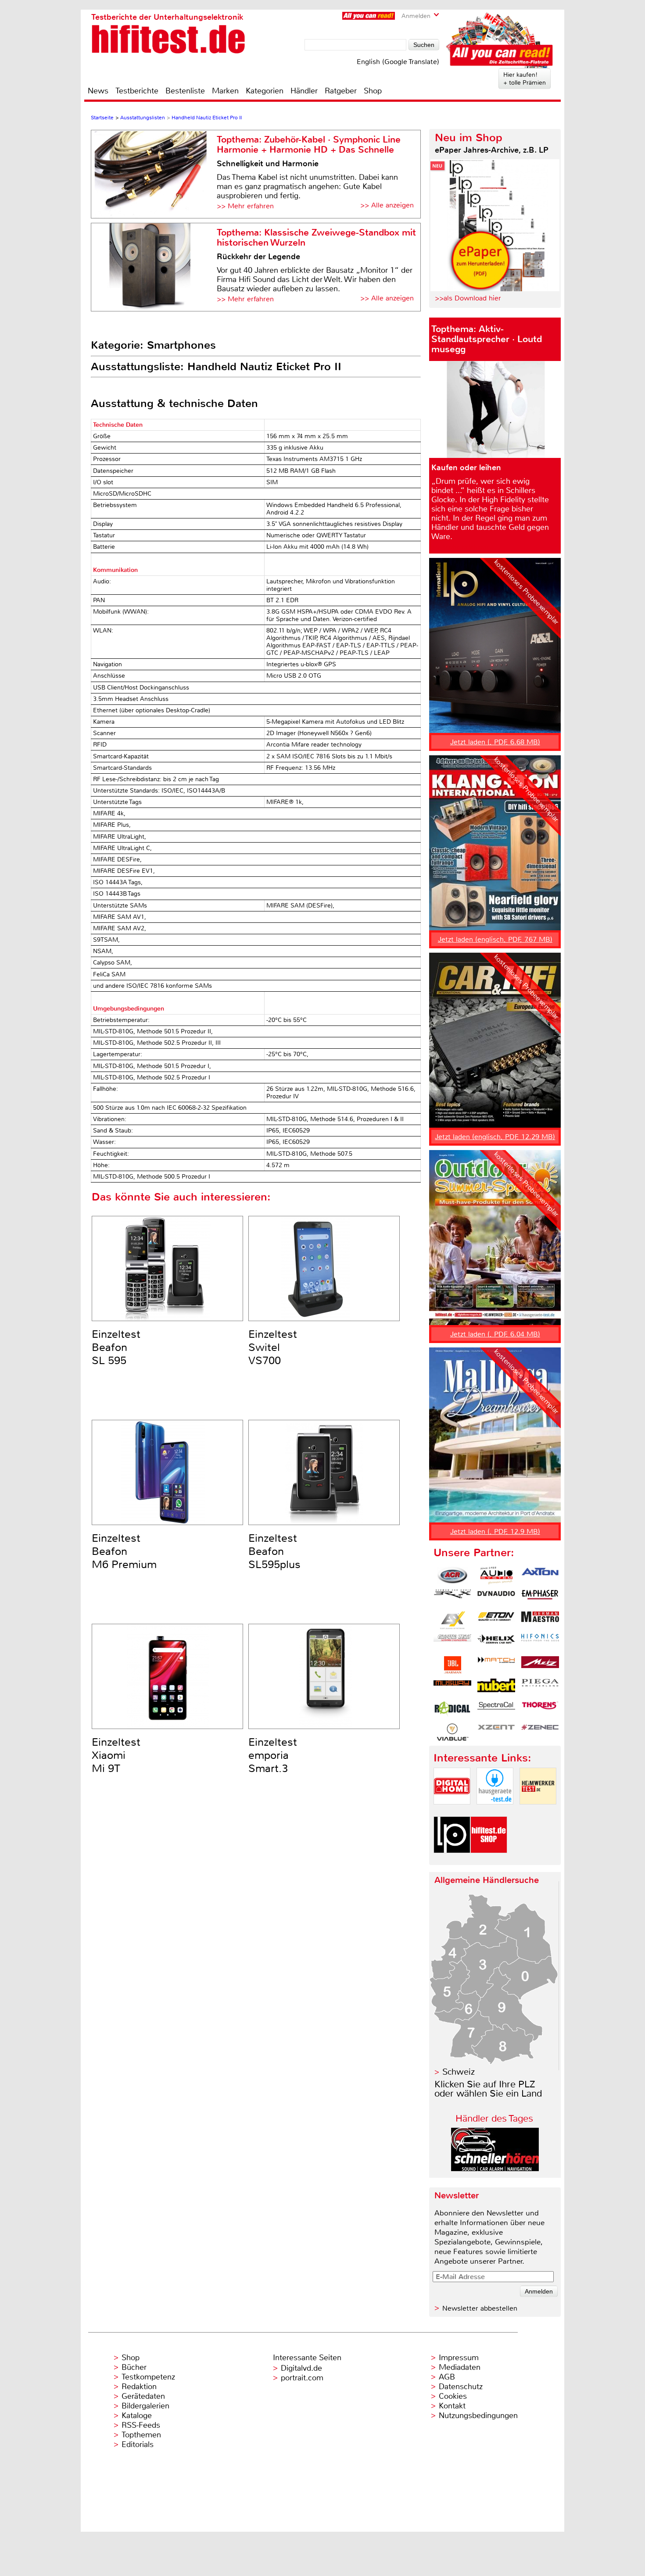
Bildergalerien (145, 2406)
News (98, 91)
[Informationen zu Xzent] (496, 1732)
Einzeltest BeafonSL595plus (274, 1551)
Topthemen (141, 2435)
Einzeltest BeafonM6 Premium (124, 1551)
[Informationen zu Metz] (540, 1665)
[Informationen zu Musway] (452, 1687)
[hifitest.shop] (489, 1860)
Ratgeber (341, 91)
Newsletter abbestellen (480, 2308)
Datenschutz (461, 2387)
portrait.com (302, 2378)
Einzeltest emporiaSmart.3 (273, 1755)
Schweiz (459, 2072)
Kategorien (265, 91)
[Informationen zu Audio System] (496, 1576)
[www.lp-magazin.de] (452, 1860)
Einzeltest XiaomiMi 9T (116, 1755)
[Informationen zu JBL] (452, 1665)
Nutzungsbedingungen (478, 2415)
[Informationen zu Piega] (540, 1687)
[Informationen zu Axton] (540, 1576)
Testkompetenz (148, 2377)
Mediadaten (460, 2367)
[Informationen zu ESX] (452, 1620)
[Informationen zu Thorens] (540, 1710)
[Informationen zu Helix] (496, 1643)
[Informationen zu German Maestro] (540, 1620)
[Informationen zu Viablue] (452, 1732)
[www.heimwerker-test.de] (538, 1812)
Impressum (459, 2358)
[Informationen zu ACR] (452, 1576)
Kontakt (452, 2406)
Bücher (134, 2367)
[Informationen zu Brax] (452, 1598)
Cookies (453, 2396)
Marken (225, 91)
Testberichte (137, 91)
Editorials (138, 2444)
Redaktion (139, 2387)
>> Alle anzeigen (387, 205)
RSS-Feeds (141, 2425)
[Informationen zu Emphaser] (540, 1598)
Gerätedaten (143, 2396)
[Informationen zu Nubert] (496, 1687)
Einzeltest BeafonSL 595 (116, 1347)
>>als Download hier (468, 298)
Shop (373, 91)
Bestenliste (185, 91)
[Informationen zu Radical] (452, 1710)
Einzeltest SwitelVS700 (273, 1347)
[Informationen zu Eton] (496, 1620)
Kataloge (137, 2415)
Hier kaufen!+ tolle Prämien (525, 79)
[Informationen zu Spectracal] (496, 1710)
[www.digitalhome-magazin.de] (452, 1812)
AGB (447, 2377)
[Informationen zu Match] (496, 1665)
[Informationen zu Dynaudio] (496, 1598)
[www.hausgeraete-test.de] (495, 1812)
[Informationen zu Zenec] (540, 1732)
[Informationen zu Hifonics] (540, 1643)
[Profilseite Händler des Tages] (495, 2169)
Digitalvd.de (301, 2368)
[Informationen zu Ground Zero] (452, 1643)
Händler (304, 91)
